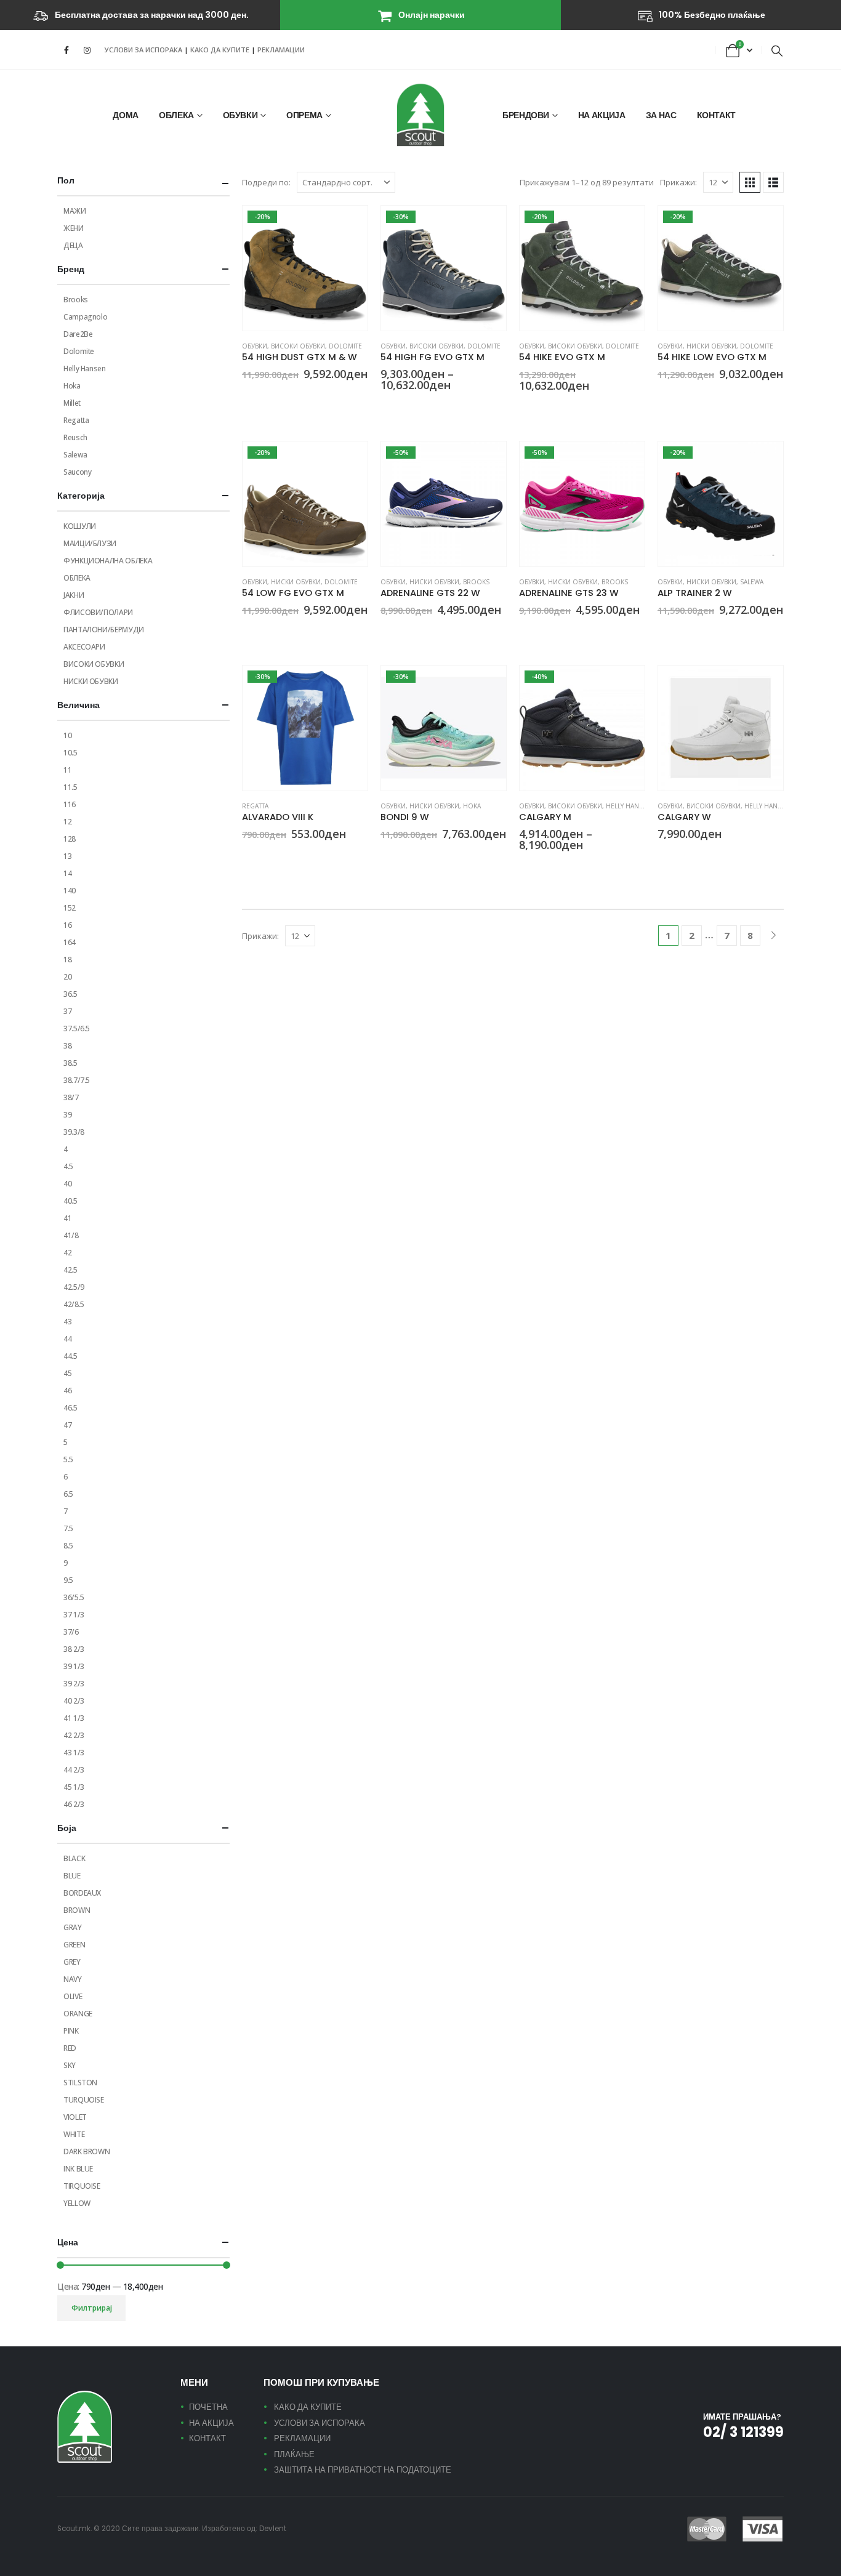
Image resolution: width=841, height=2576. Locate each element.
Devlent (273, 2529)
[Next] (774, 936)
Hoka (472, 806)
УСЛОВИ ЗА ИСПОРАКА (143, 50)
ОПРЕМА (304, 115)
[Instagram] (87, 50)
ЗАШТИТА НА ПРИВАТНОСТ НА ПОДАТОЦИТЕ (363, 2470)
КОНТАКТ (717, 115)
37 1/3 (74, 1615)
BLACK (74, 1858)
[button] (777, 50)
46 (67, 1391)
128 (70, 839)
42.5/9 (74, 1287)
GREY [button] (386, 408)
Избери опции (347, 226)
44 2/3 (74, 1770)
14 (67, 873)
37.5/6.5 (77, 1028)
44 (67, 1339)
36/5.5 (74, 1597)
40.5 (70, 1201)
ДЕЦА (73, 245)
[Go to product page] (721, 728)
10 (67, 735)
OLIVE (73, 1996)
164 (70, 942)
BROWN (77, 1910)
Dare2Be (78, 334)
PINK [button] (525, 632)
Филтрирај (92, 2308)
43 (67, 1322)
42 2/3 (74, 1735)
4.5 (68, 1166)
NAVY (73, 1979)
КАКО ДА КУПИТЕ (221, 50)
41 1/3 (74, 1718)
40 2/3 (74, 1701)
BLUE (72, 1876)
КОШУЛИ (80, 526)
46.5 (70, 1408)
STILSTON (80, 2083)
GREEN (74, 1945)
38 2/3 (74, 1649)
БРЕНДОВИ (526, 115)
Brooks (476, 582)
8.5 (68, 1546)
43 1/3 (74, 1753)
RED (70, 2048)
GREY (72, 1962)
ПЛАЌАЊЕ (294, 2454)
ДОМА (126, 115)
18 (67, 960)
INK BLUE (78, 2169)
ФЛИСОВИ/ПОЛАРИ (98, 612)
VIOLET (75, 2117)
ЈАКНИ (74, 595)
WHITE (74, 2134)
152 (70, 908)
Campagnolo (85, 317)
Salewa (752, 582)
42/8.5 (74, 1304)
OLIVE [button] (416, 408)
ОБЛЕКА (176, 115)
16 (67, 925)
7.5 (68, 1528)
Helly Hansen (629, 806)
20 (67, 977)
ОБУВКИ (240, 115)
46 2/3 (74, 1804)
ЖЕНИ (74, 228)
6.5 (68, 1494)
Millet (72, 403)
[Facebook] (66, 50)
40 (67, 1184)
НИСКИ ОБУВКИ (711, 346)
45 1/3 (74, 1787)
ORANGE (78, 2014)
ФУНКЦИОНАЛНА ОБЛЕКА (108, 561)
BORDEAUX (82, 1893)
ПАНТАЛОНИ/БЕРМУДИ (104, 630)
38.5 (70, 1063)
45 (67, 1373)
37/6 (71, 1632)
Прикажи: (678, 182)
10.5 (70, 753)
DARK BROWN (87, 2151)
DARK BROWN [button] (277, 397)
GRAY (73, 1927)
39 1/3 (74, 1666)
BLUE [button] (386, 632)
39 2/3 (74, 1684)
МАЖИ (75, 211)
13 (67, 856)
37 (67, 1011)
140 (70, 891)
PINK (71, 2031)
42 (67, 1253)
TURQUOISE (84, 2100)
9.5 (68, 1580)
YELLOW (77, 2203)
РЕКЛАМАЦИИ (281, 50)
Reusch (75, 437)
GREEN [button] (262, 397)
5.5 (68, 1459)
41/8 (71, 1235)
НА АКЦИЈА (602, 115)
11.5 (70, 787)
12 (67, 822)
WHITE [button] (663, 856)
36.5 (70, 994)
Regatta (255, 806)
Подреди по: (266, 182)
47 (67, 1425)
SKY (70, 2065)
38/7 (71, 1097)
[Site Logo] (420, 115)
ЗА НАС (661, 115)
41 (67, 1218)
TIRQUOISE (82, 2186)
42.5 (70, 1270)
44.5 (70, 1356)
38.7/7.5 (77, 1080)
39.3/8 (74, 1132)
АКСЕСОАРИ (84, 647)
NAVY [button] (401, 408)
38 (67, 1046)
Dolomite (345, 346)
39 (67, 1115)
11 (67, 770)
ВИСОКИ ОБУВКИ (298, 346)
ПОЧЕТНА (208, 2407)
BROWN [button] (247, 397)
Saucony (77, 472)
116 (70, 804)
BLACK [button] (525, 867)
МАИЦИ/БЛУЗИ (90, 543)
